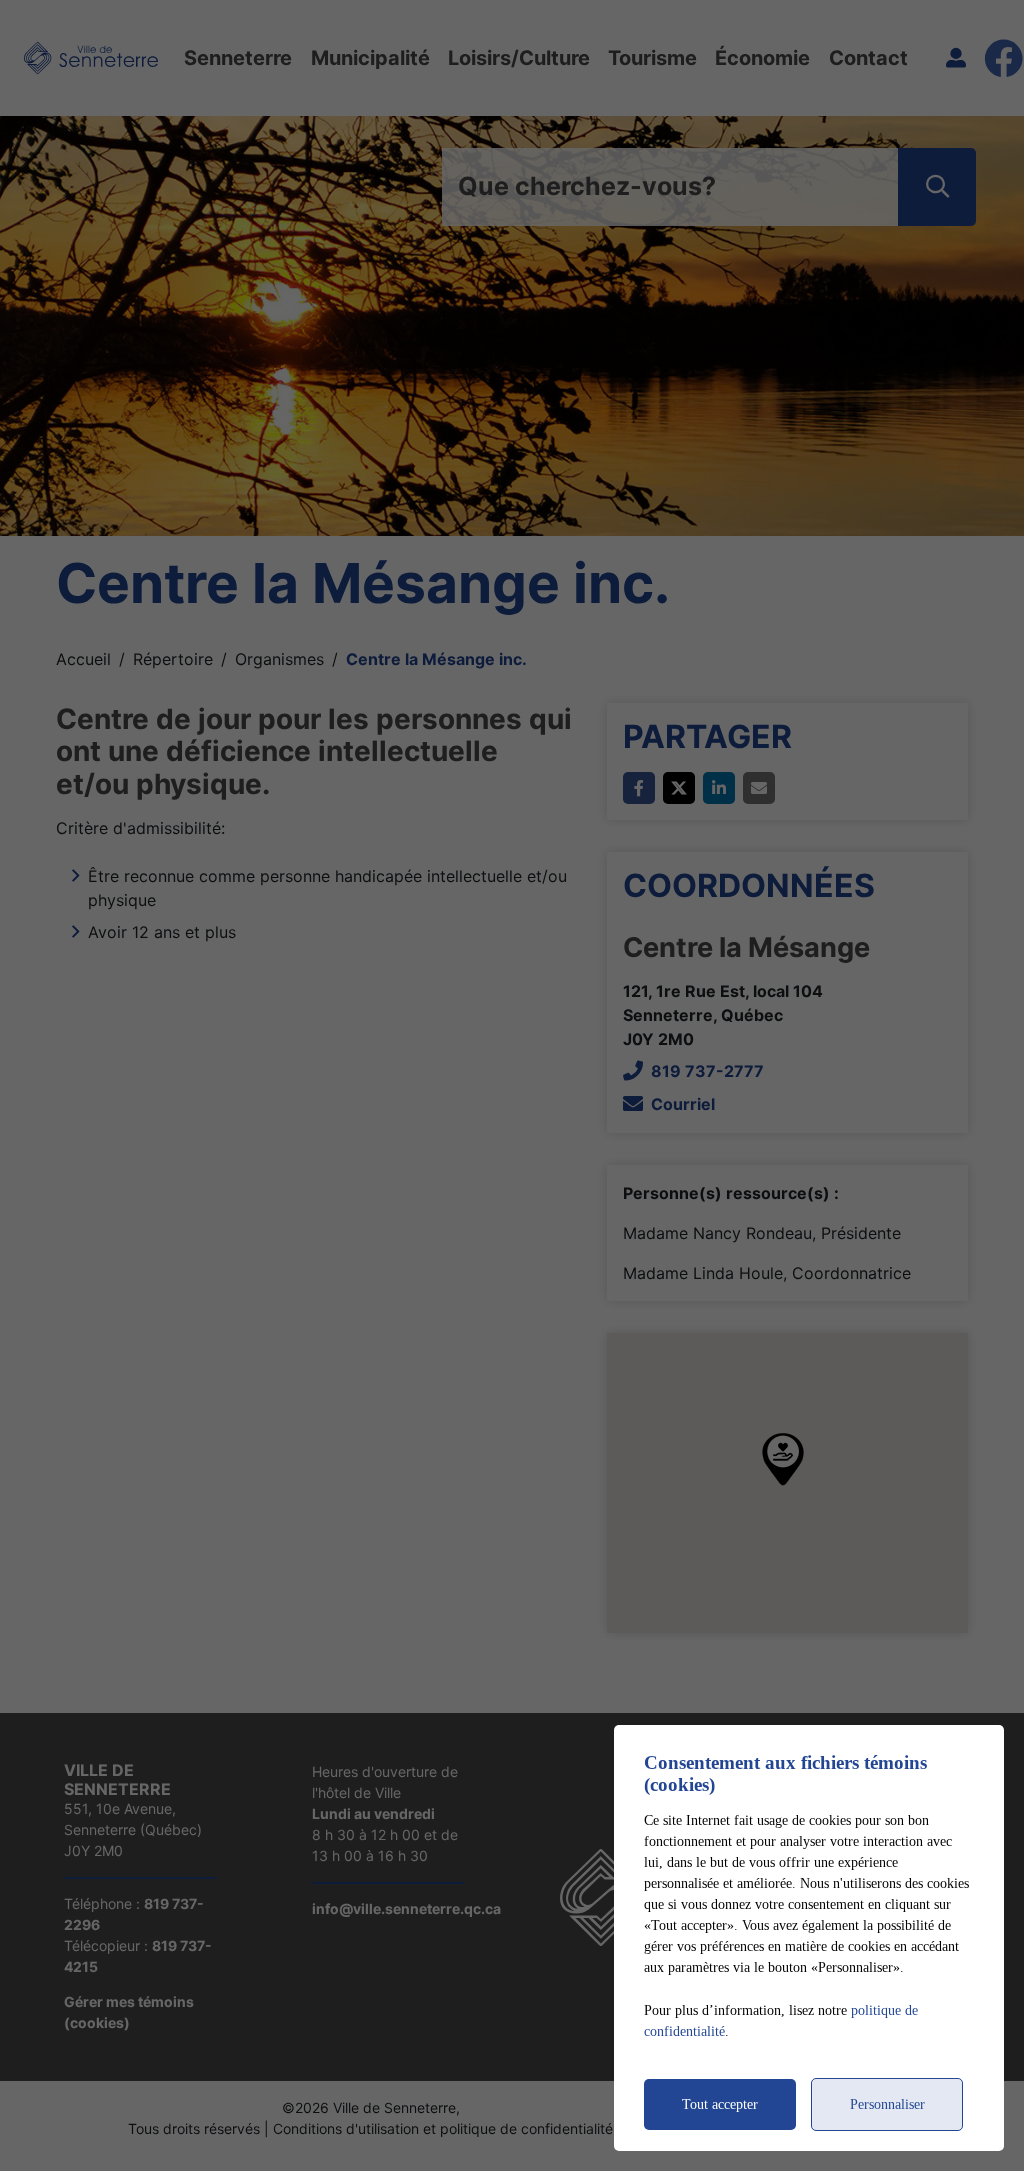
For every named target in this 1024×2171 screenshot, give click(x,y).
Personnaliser (887, 2104)
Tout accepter (720, 2104)
